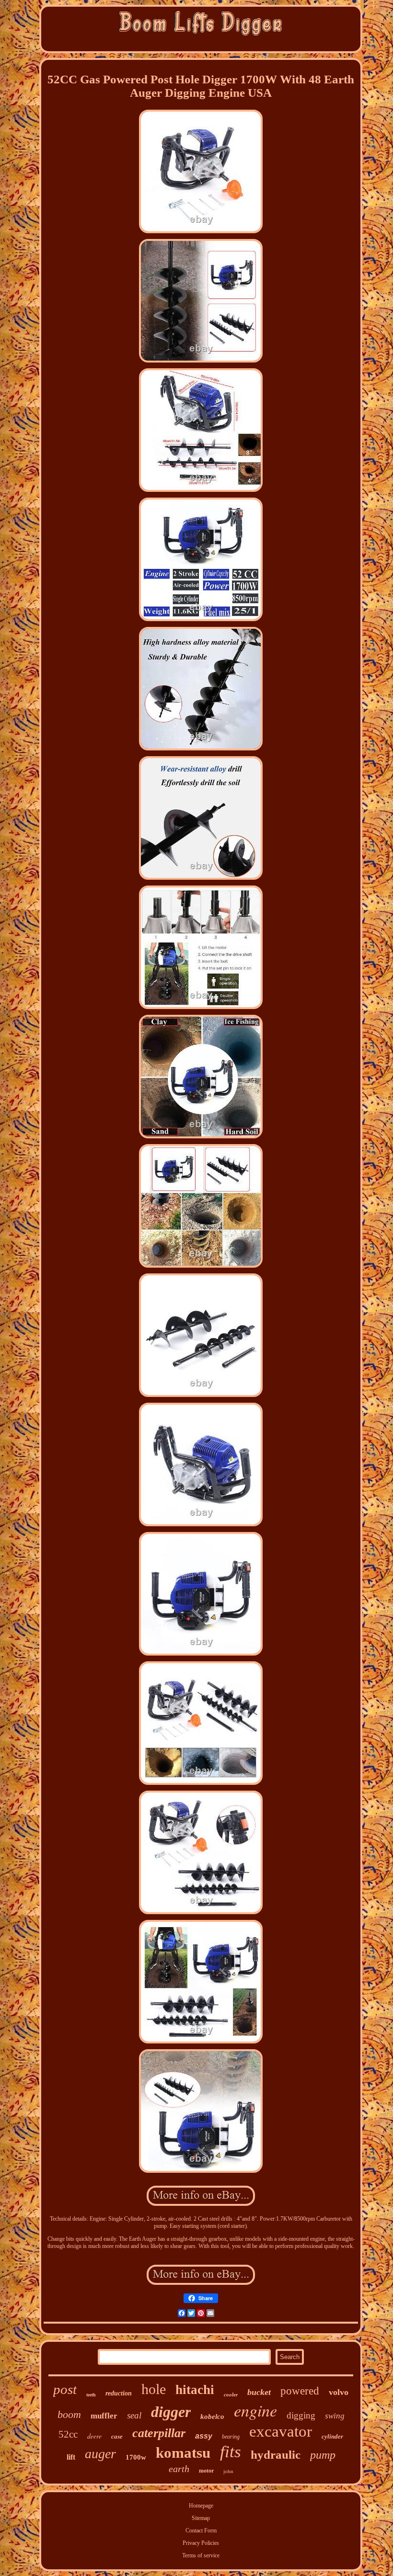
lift (71, 2457)
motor (206, 2471)
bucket (259, 2392)
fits (231, 2452)
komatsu (183, 2453)
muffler (104, 2416)
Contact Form (201, 2531)
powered (300, 2391)
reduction (119, 2393)
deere (94, 2436)
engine (255, 2410)
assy (204, 2436)
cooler (231, 2394)
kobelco (212, 2417)
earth (179, 2469)
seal (134, 2415)
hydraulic (276, 2455)
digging (301, 2415)
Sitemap (201, 2518)
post (65, 2389)
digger (171, 2412)
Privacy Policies (201, 2543)
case (117, 2436)
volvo (339, 2392)
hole (154, 2389)
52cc (68, 2434)
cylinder (332, 2436)
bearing (231, 2437)
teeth (91, 2395)
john (228, 2471)
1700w (136, 2457)
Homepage (201, 2506)
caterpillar (159, 2433)
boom (69, 2414)
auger (100, 2454)
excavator (281, 2431)
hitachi (195, 2390)
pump (323, 2455)
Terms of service (201, 2555)
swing (335, 2416)
